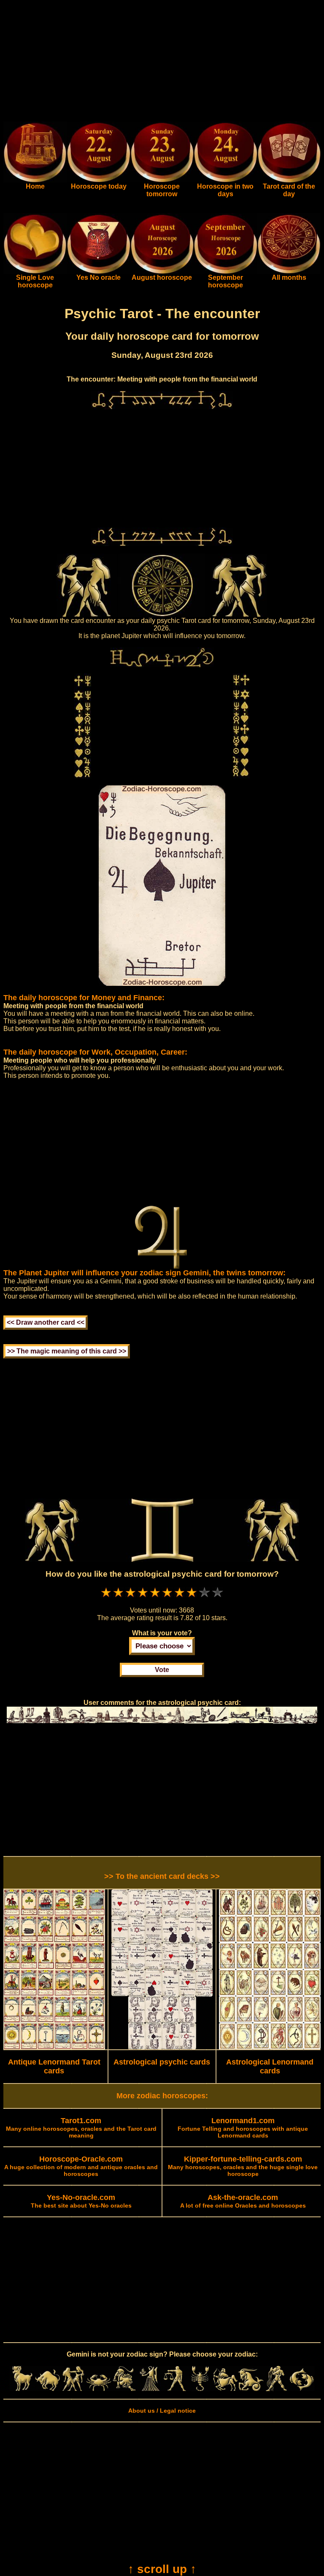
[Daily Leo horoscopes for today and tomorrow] (124, 2389)
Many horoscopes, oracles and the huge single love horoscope (243, 2167)
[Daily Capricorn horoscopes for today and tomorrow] (251, 2389)
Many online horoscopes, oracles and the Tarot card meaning (81, 2128)
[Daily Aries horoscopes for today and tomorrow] (22, 2389)
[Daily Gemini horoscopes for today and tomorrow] (73, 2389)
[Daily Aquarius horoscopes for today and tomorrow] (276, 2389)
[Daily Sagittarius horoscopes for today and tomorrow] (225, 2389)
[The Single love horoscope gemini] (35, 272)
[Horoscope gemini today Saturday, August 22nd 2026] (35, 181)
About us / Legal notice (162, 2411)
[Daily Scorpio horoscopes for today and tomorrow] (200, 2389)
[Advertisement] (162, 62)
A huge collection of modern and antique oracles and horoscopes (81, 2167)
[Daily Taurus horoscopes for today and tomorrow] (48, 2389)
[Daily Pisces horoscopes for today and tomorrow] (302, 2389)
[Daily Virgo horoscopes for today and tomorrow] (149, 2389)
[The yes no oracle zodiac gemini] (98, 272)
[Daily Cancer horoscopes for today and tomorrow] (99, 2389)
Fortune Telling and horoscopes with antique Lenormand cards (243, 2128)
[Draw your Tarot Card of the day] (289, 181)
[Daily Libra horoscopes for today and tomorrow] (175, 2389)
